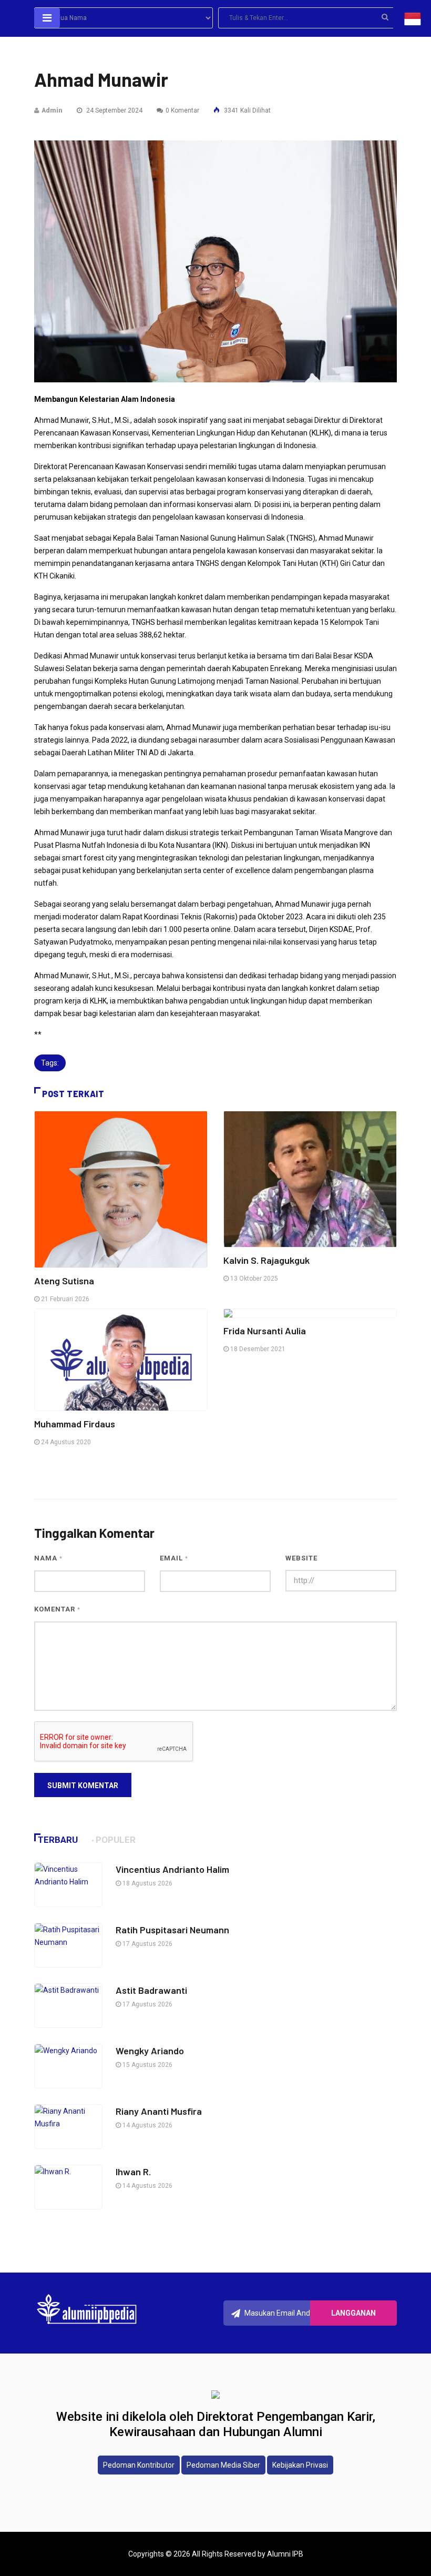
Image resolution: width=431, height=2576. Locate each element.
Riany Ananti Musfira (159, 2111)
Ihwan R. (134, 2172)
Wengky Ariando (150, 2051)
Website (301, 1558)
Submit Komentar (83, 1786)
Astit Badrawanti (151, 1990)
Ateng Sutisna (64, 1281)
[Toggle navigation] (47, 18)
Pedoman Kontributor (139, 2465)
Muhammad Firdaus (75, 1424)
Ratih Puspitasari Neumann (172, 1930)
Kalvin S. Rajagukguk (266, 1260)
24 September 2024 (114, 110)
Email (174, 1558)
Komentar (57, 1609)
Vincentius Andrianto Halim (172, 1869)
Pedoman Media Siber (223, 2465)
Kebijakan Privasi (300, 2465)
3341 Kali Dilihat (247, 110)
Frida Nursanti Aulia (265, 1331)
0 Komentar (182, 110)
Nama (48, 1558)
